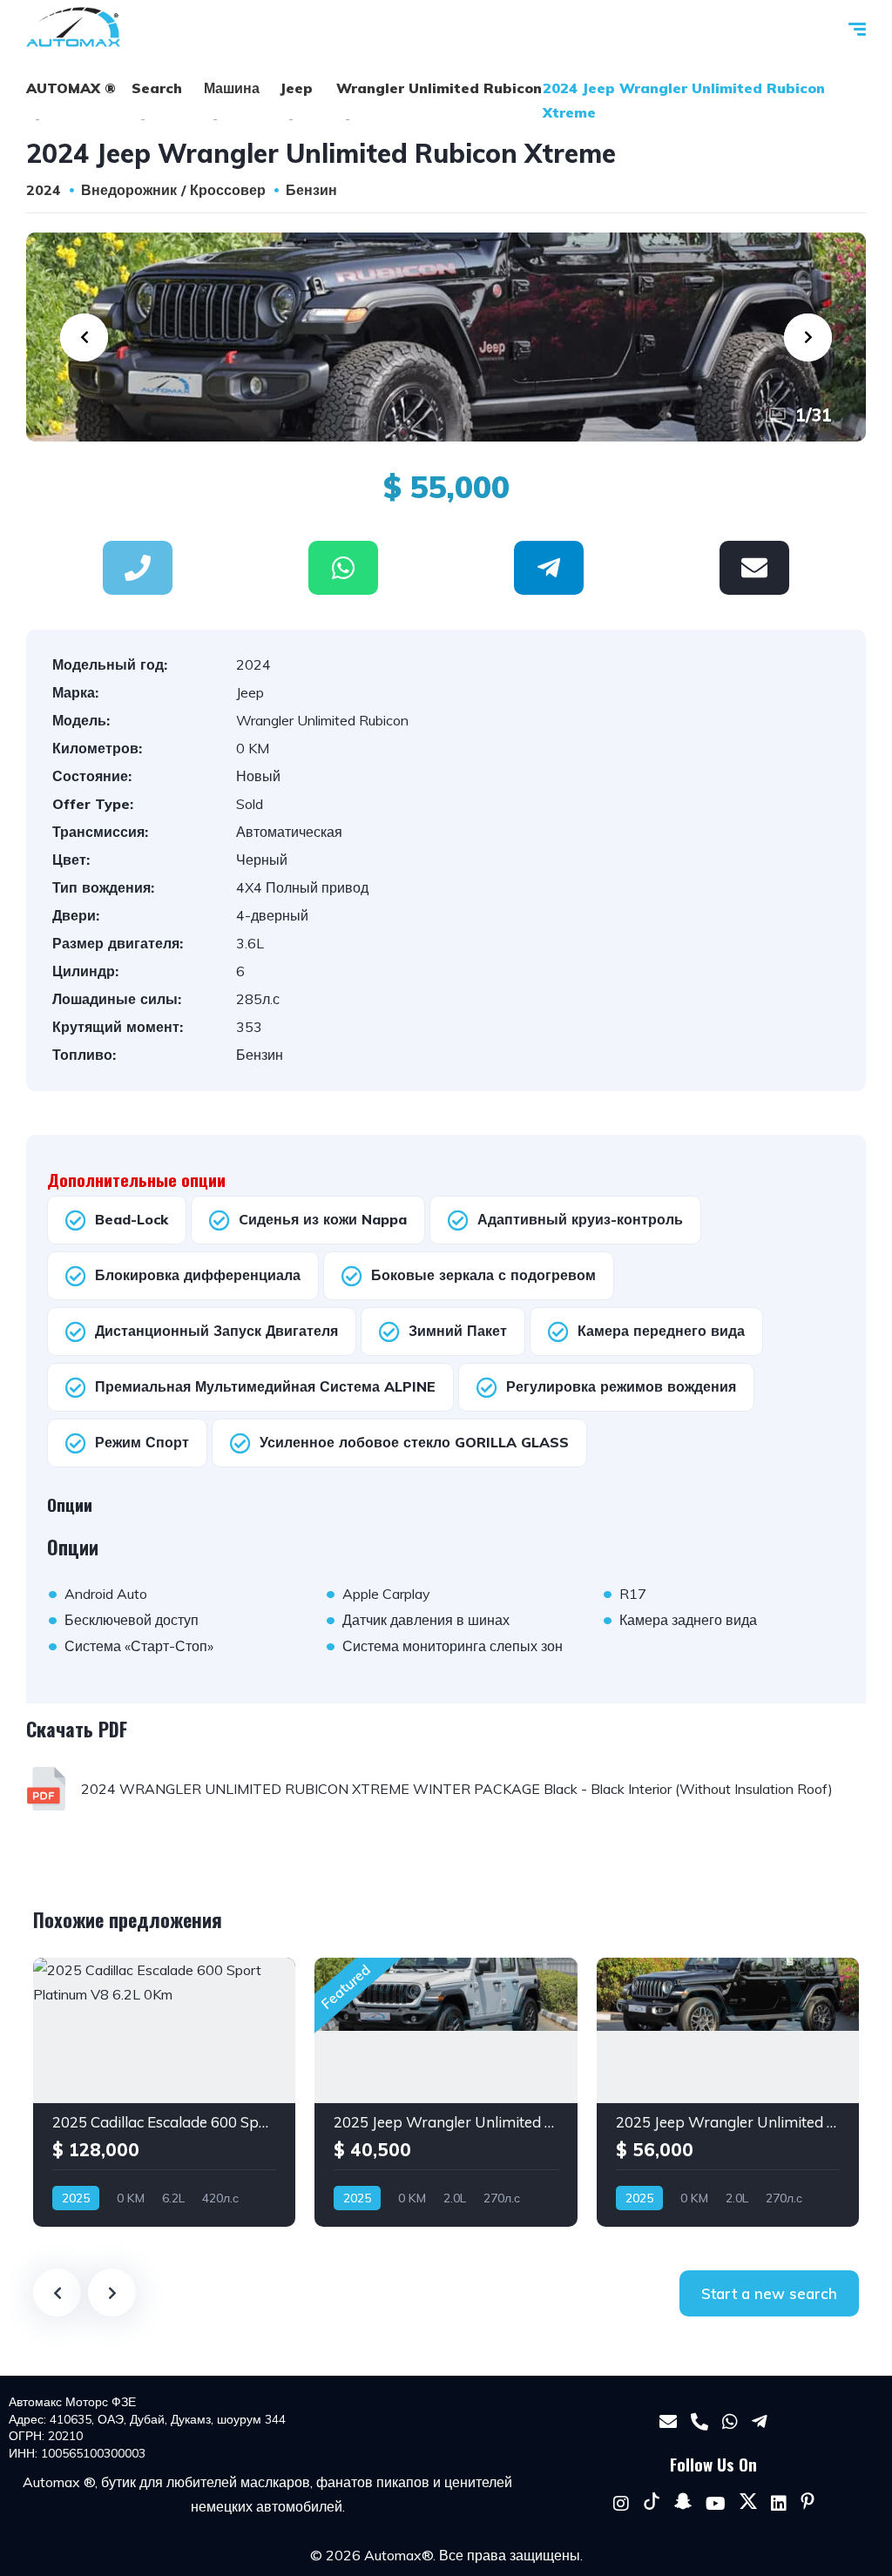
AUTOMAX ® (71, 88)
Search (157, 88)
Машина (232, 88)
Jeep (296, 88)
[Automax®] (73, 27)
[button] (343, 568)
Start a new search (769, 2293)
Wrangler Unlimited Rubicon (439, 88)
